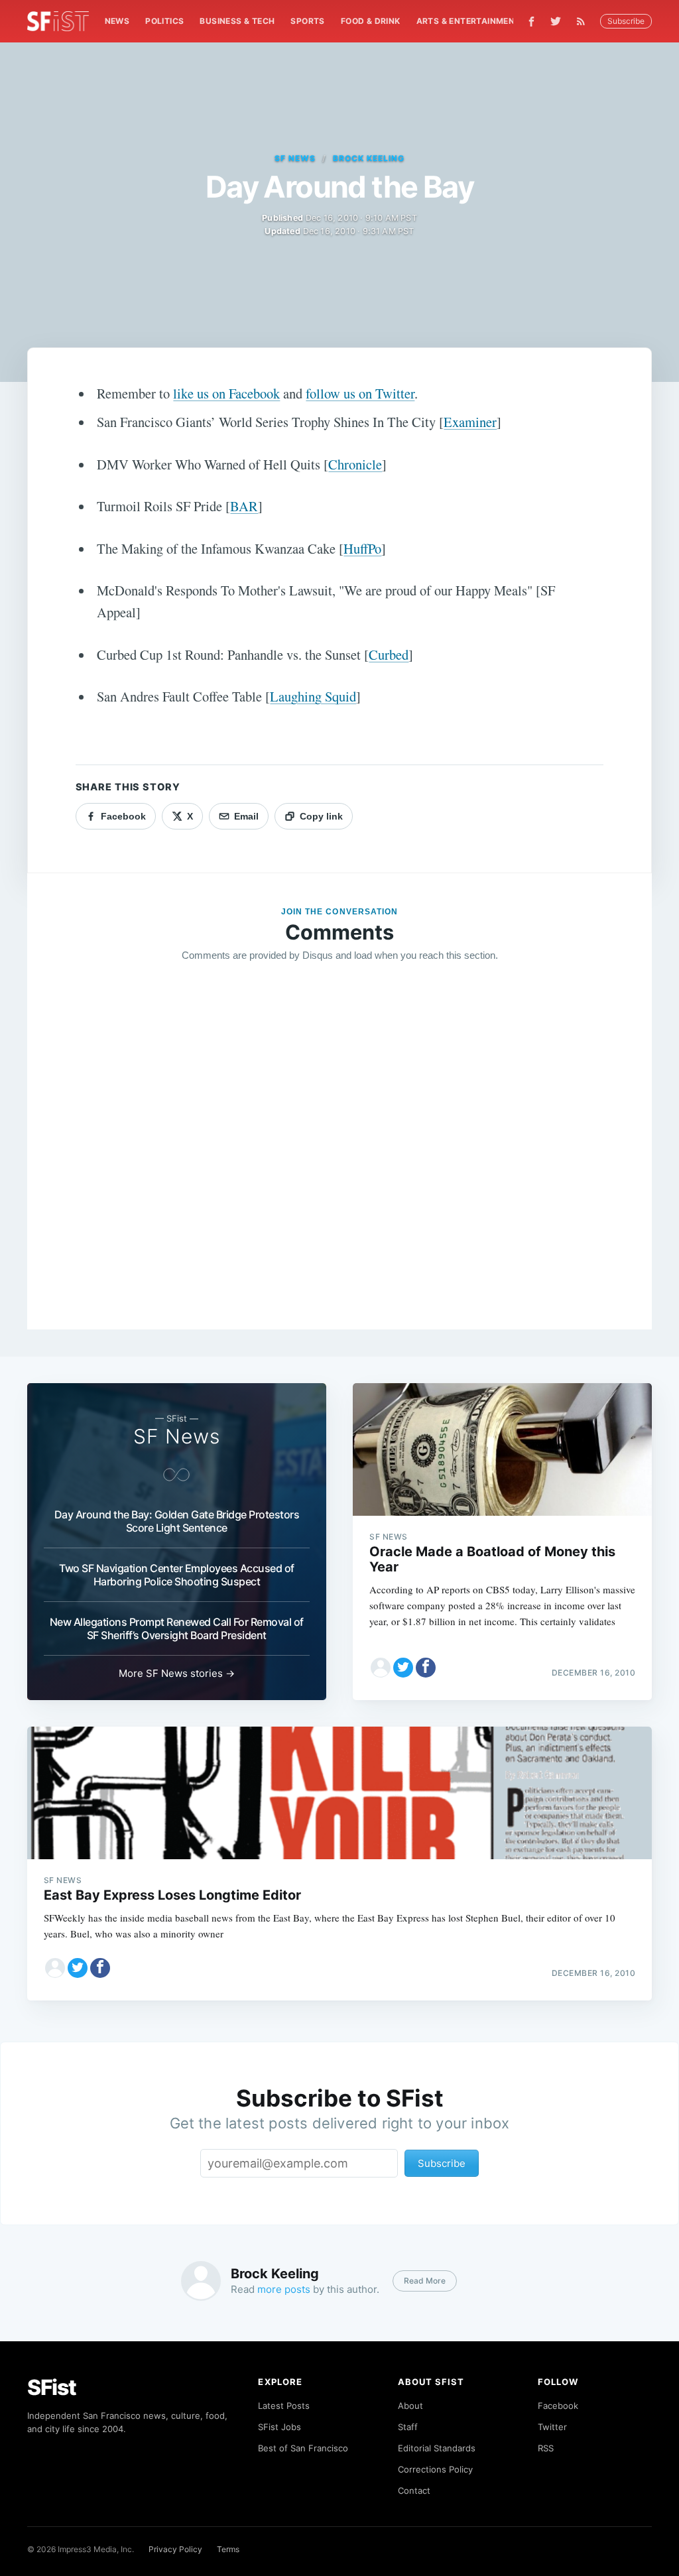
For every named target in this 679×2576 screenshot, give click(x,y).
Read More (425, 2281)
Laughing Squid (313, 696)
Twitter (552, 2427)
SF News (295, 158)
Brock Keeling (368, 158)
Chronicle (355, 464)
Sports (307, 21)
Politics (164, 21)
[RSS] (584, 21)
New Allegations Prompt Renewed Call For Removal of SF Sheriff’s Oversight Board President (177, 1628)
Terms (228, 2549)
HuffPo (362, 548)
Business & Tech (237, 21)
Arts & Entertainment (468, 21)
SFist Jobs (279, 2427)
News (117, 21)
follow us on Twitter (360, 393)
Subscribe (626, 21)
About (410, 2406)
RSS (546, 2448)
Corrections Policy (435, 2469)
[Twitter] (556, 21)
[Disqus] (340, 1164)
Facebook (558, 2406)
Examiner (470, 422)
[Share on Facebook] (426, 1668)
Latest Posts (284, 2406)
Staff (408, 2427)
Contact (414, 2490)
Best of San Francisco (303, 2448)
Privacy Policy (175, 2549)
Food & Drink (371, 21)
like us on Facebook (226, 393)
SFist (52, 2387)
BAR (244, 506)
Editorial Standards (437, 2448)
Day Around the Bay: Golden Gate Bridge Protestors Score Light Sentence (177, 1521)
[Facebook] (531, 22)
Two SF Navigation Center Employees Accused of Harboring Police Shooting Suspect (177, 1575)
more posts (284, 2289)
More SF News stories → (177, 1673)
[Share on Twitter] (403, 1668)
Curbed (389, 654)
